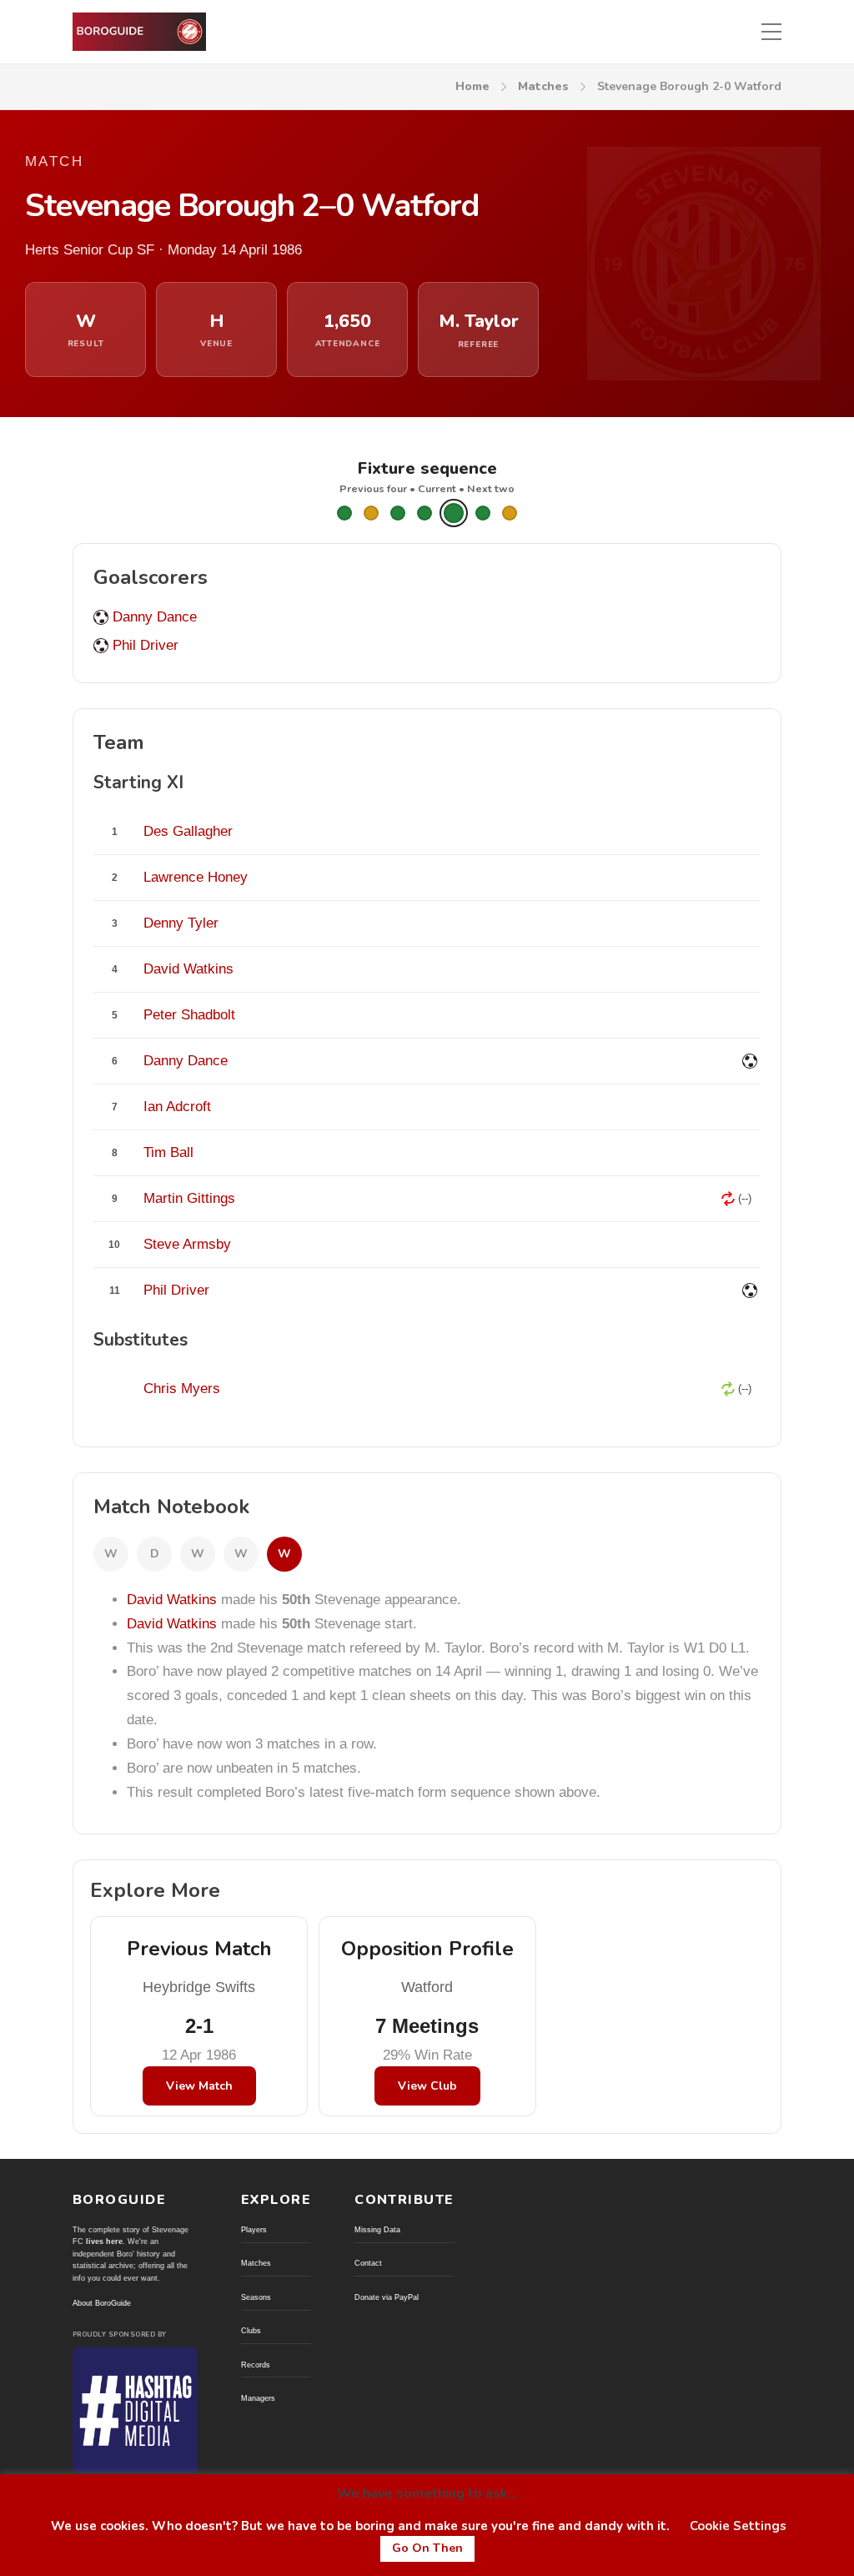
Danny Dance (155, 617)
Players (254, 2230)
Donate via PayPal (387, 2297)
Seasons (256, 2297)
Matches (543, 86)
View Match (199, 2086)
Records (256, 2365)
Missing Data (377, 2230)
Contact (368, 2263)
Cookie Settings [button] (738, 2526)
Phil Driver (146, 645)
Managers (258, 2398)
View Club (427, 2086)
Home (472, 86)
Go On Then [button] (427, 2548)
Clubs (251, 2331)
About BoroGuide (102, 2303)
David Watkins (172, 1600)
